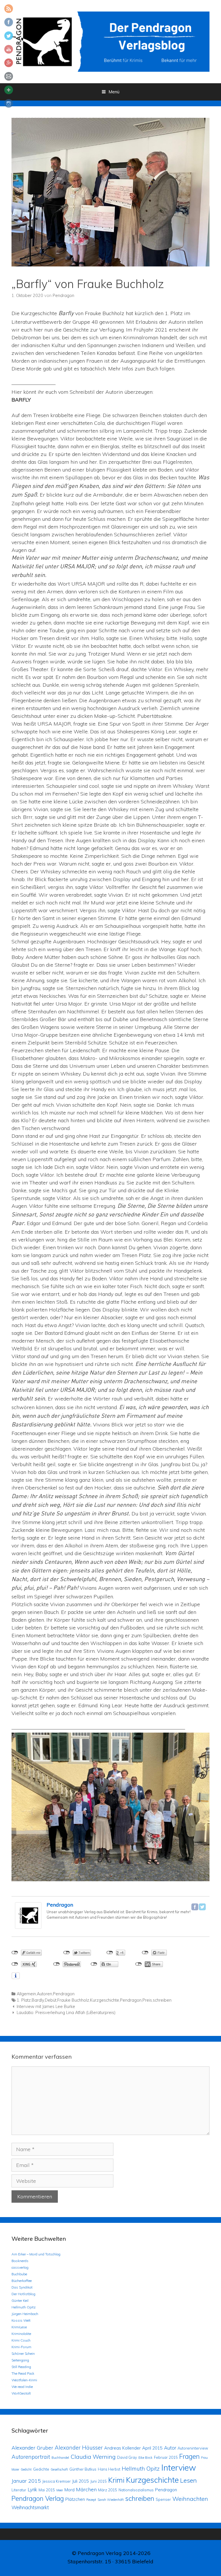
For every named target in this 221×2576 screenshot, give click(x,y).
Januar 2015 (26, 2481)
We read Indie (22, 2387)
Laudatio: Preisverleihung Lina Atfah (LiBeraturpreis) (66, 2013)
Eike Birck (145, 2458)
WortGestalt (21, 2393)
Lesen (188, 2480)
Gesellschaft (59, 2469)
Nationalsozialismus (136, 2490)
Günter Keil (20, 2300)
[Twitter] (202, 1907)
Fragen (189, 2456)
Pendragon (60, 1905)
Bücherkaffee (22, 2281)
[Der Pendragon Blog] (110, 41)
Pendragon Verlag (38, 2498)
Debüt (51, 2000)
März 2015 (108, 2490)
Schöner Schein (23, 2353)
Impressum (111, 2572)
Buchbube (19, 2274)
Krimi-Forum (21, 2347)
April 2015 (152, 2448)
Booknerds (20, 2261)
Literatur (19, 2490)
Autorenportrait (31, 2457)
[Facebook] (195, 1907)
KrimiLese (19, 2327)
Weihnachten (190, 2499)
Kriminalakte (21, 2334)
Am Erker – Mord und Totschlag (36, 2254)
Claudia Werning (93, 2457)
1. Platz (24, 2000)
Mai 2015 (47, 2490)
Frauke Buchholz (73, 2000)
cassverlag (20, 2267)
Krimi (116, 2480)
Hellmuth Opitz (24, 2307)
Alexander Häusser (79, 2448)
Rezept (91, 2500)
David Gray (127, 2457)
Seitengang (20, 2360)
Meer (60, 2490)
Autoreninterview (193, 2448)
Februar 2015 (166, 2457)
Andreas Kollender (122, 2448)
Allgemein (26, 1994)
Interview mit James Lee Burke (46, 2007)
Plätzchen (75, 2499)
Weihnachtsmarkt (30, 2507)
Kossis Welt (21, 2320)
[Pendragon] (28, 1927)
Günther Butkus (83, 2469)
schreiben (162, 2000)
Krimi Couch (21, 2340)
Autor (170, 2448)
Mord (69, 2490)
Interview (179, 2467)
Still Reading (21, 2367)
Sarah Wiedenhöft (111, 2500)
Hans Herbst (109, 2469)
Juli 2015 (81, 2481)
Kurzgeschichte (105, 2000)
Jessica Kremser (57, 2481)
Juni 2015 (99, 2481)
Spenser (163, 2499)
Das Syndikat (22, 2287)
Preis (147, 2000)
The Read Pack (23, 2373)
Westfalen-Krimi (24, 2380)
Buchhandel (60, 2458)
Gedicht (26, 2469)
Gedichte (41, 2469)
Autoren (44, 1994)
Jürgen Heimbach (25, 2314)
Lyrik (32, 2489)
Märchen (86, 2489)
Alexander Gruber (32, 2448)
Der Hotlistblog (23, 2294)
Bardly (38, 2000)
